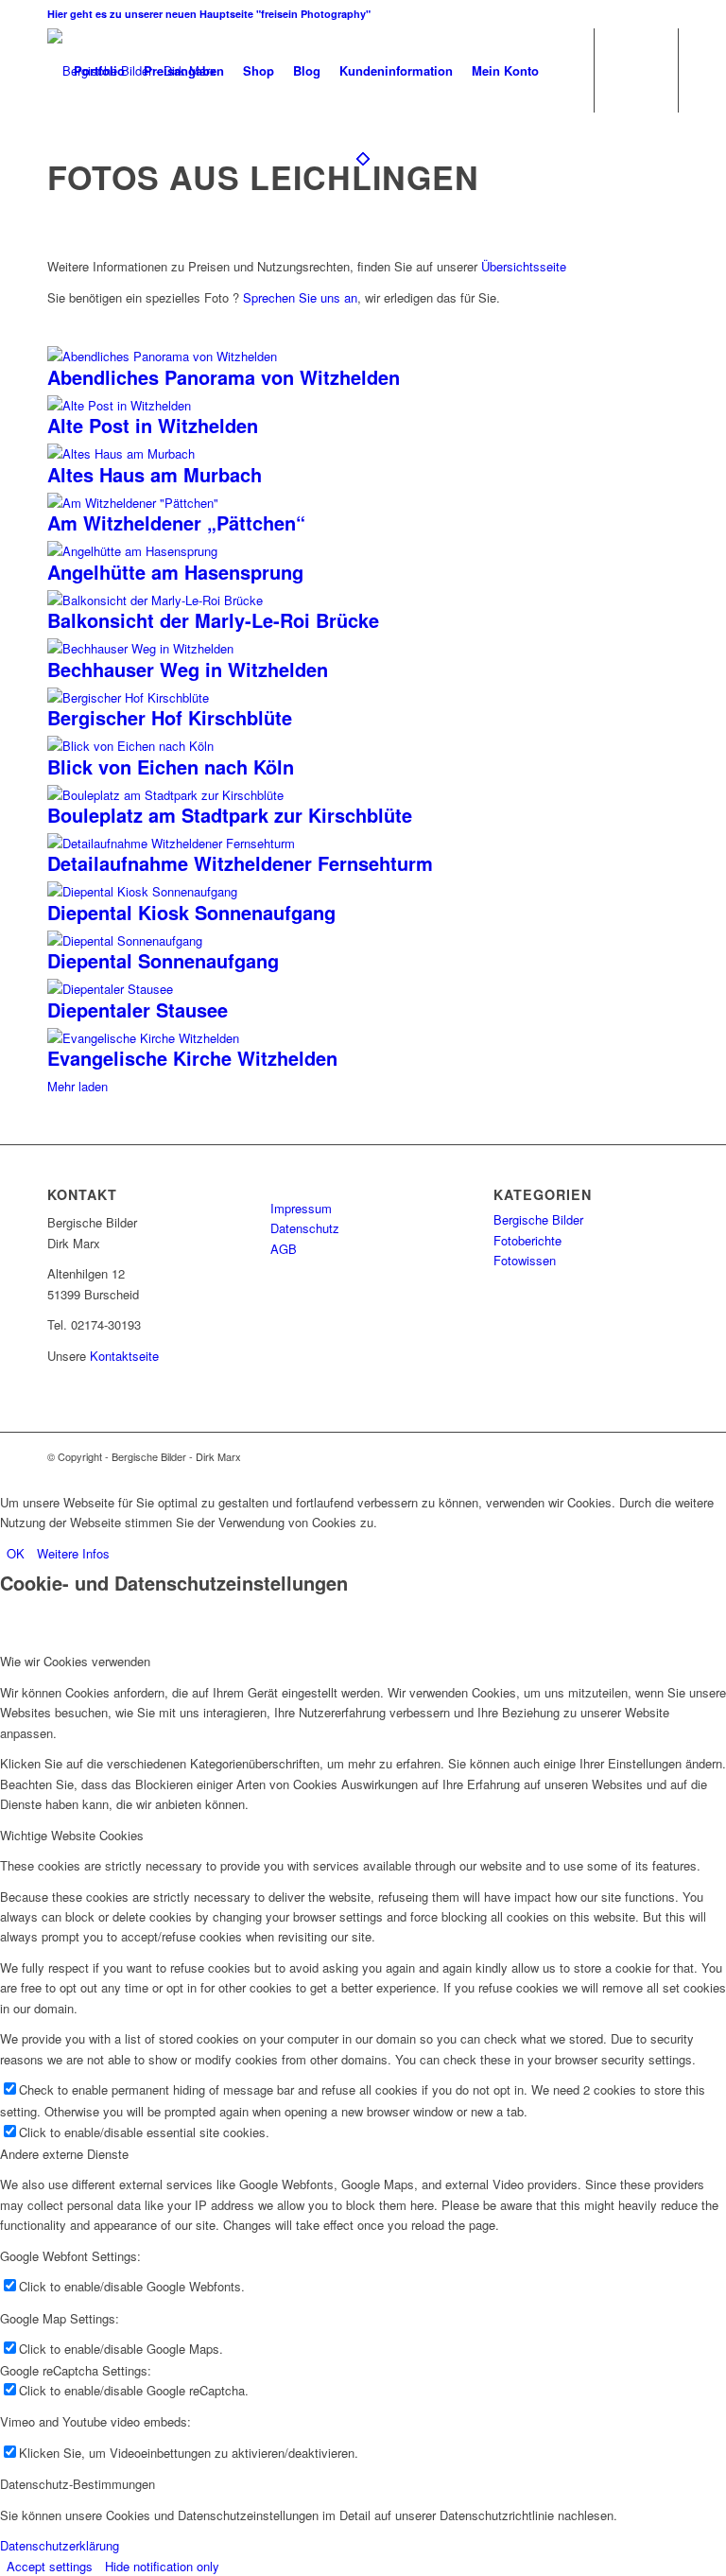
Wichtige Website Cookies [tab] (72, 1835)
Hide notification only (162, 2566)
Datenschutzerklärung (60, 2545)
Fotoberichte (527, 1240)
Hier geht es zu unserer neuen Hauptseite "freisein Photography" (209, 14)
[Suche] (564, 71)
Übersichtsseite (524, 266)
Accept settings (50, 2566)
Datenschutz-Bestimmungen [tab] (78, 2484)
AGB (284, 1249)
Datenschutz (305, 1228)
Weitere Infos (73, 1553)
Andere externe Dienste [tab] (64, 2154)
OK (16, 1553)
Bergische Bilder (538, 1219)
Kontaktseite (124, 1356)
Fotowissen (525, 1260)
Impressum (301, 1208)
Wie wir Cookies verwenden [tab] (75, 1661)
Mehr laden (78, 1086)
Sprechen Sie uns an (300, 297)
